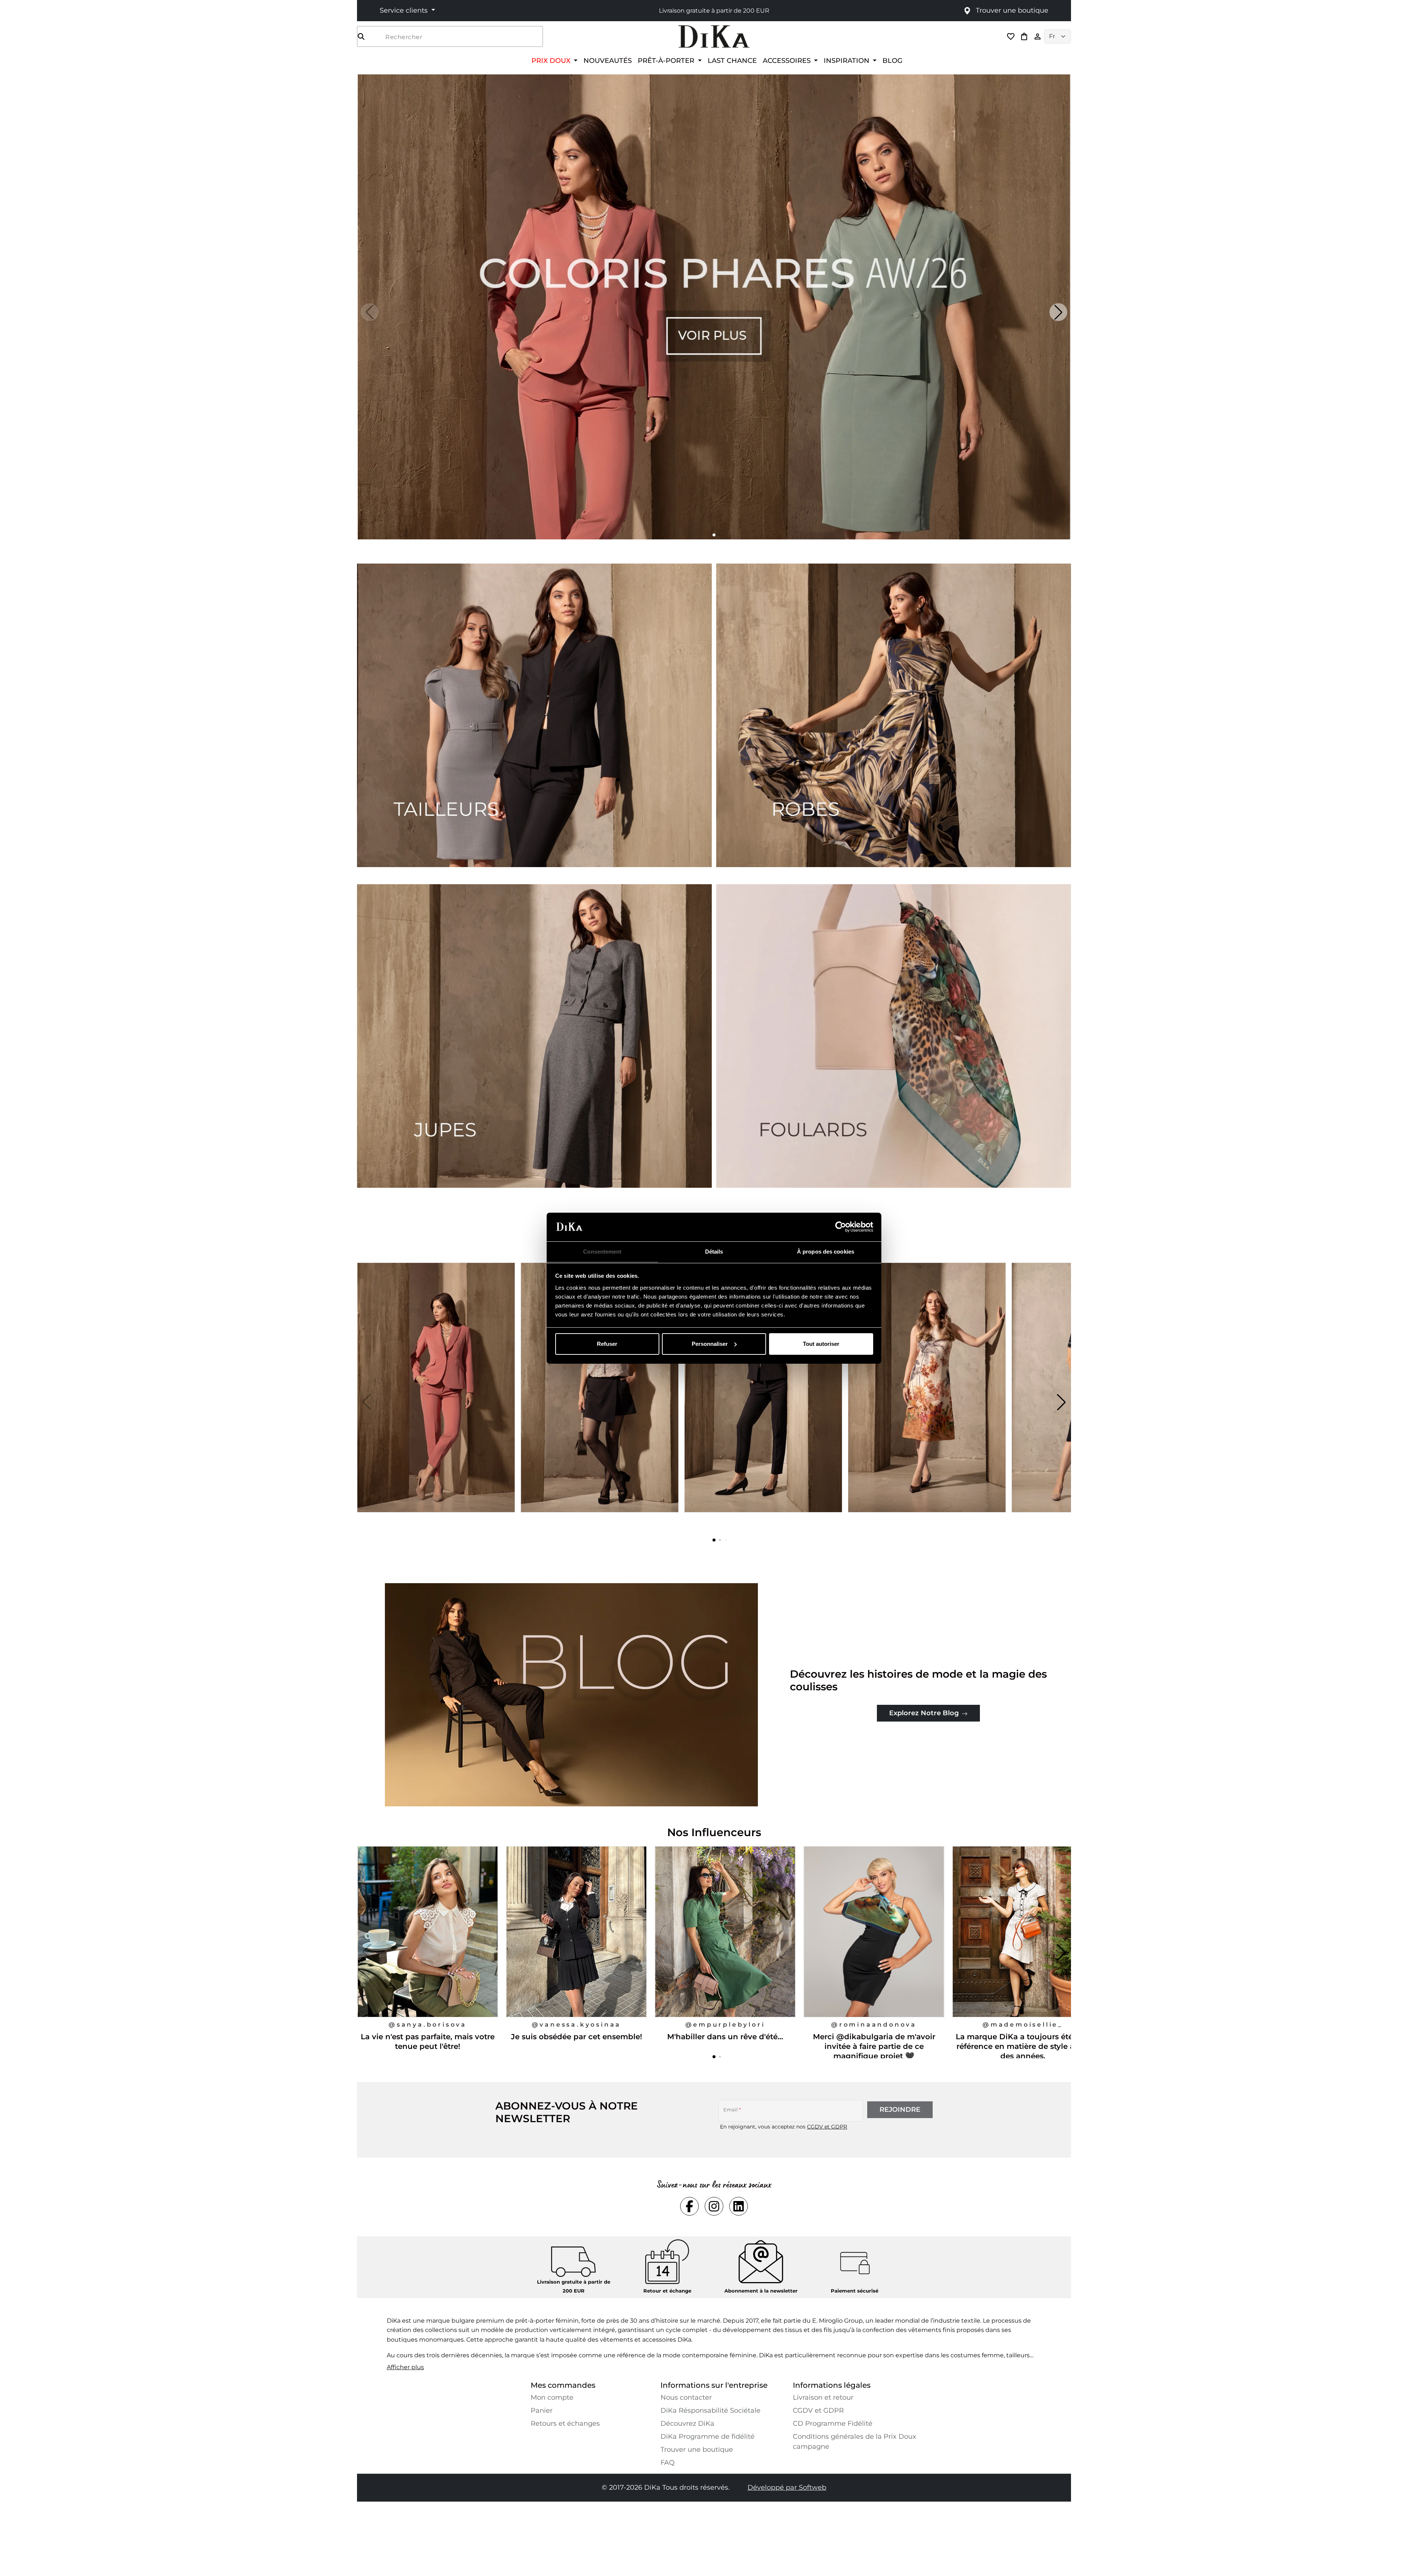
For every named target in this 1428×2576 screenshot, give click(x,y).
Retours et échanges (565, 2423)
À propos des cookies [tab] (826, 1251)
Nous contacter (686, 2397)
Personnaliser (710, 1344)
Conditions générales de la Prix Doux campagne (855, 2442)
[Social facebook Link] (689, 2206)
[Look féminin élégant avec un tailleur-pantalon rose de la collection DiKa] (437, 1402)
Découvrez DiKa (687, 2423)
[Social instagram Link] (714, 2206)
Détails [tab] (714, 1251)
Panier (542, 2410)
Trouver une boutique (697, 2450)
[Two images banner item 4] (894, 1036)
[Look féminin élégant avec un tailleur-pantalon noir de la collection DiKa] (764, 1402)
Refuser (607, 1344)
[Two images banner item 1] (534, 715)
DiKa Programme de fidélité (707, 2437)
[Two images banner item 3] (534, 1036)
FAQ (668, 2463)
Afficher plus (405, 2367)
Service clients (405, 10)
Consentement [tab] (602, 1251)
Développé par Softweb (787, 2487)
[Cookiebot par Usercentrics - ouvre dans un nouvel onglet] (841, 1227)
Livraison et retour (823, 2397)
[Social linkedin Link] (739, 2206)
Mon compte (552, 2397)
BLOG (892, 60)
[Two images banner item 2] (894, 715)
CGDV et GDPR (827, 2127)
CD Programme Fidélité (833, 2423)
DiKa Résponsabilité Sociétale (710, 2410)
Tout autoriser (821, 1344)
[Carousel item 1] (714, 306)
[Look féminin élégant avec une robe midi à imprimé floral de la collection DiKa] (928, 1402)
